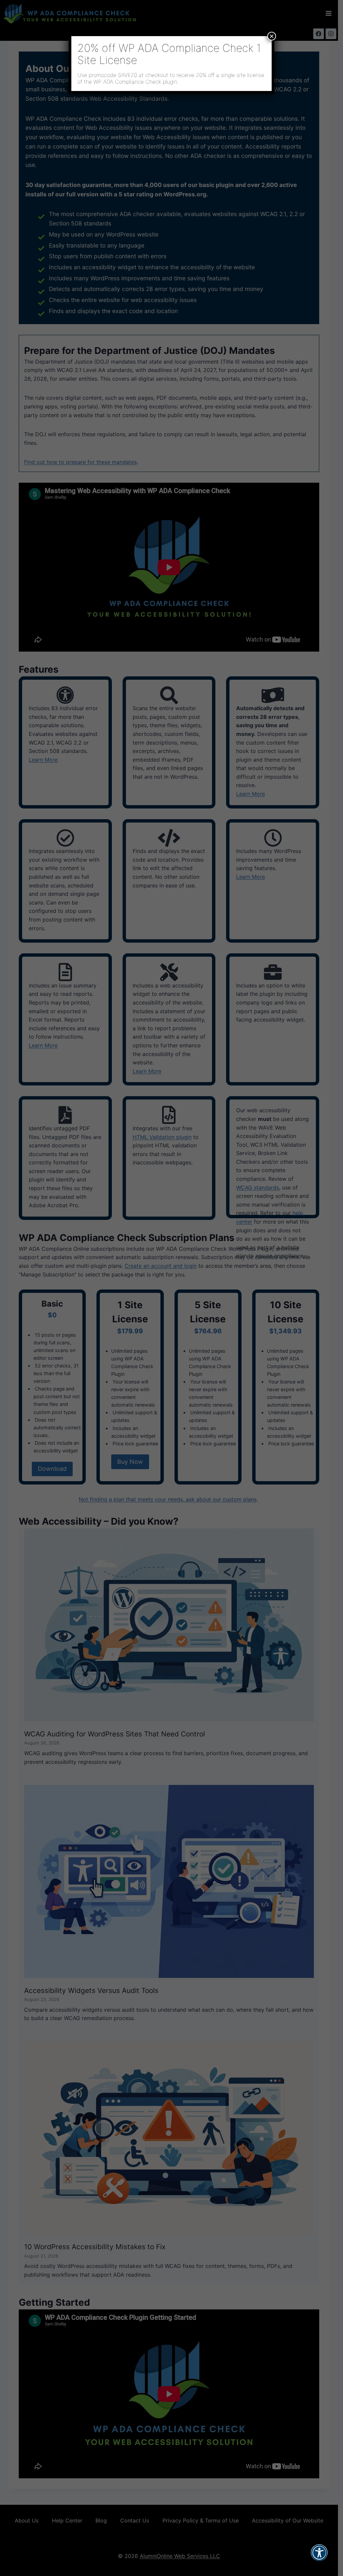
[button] (319, 2557)
